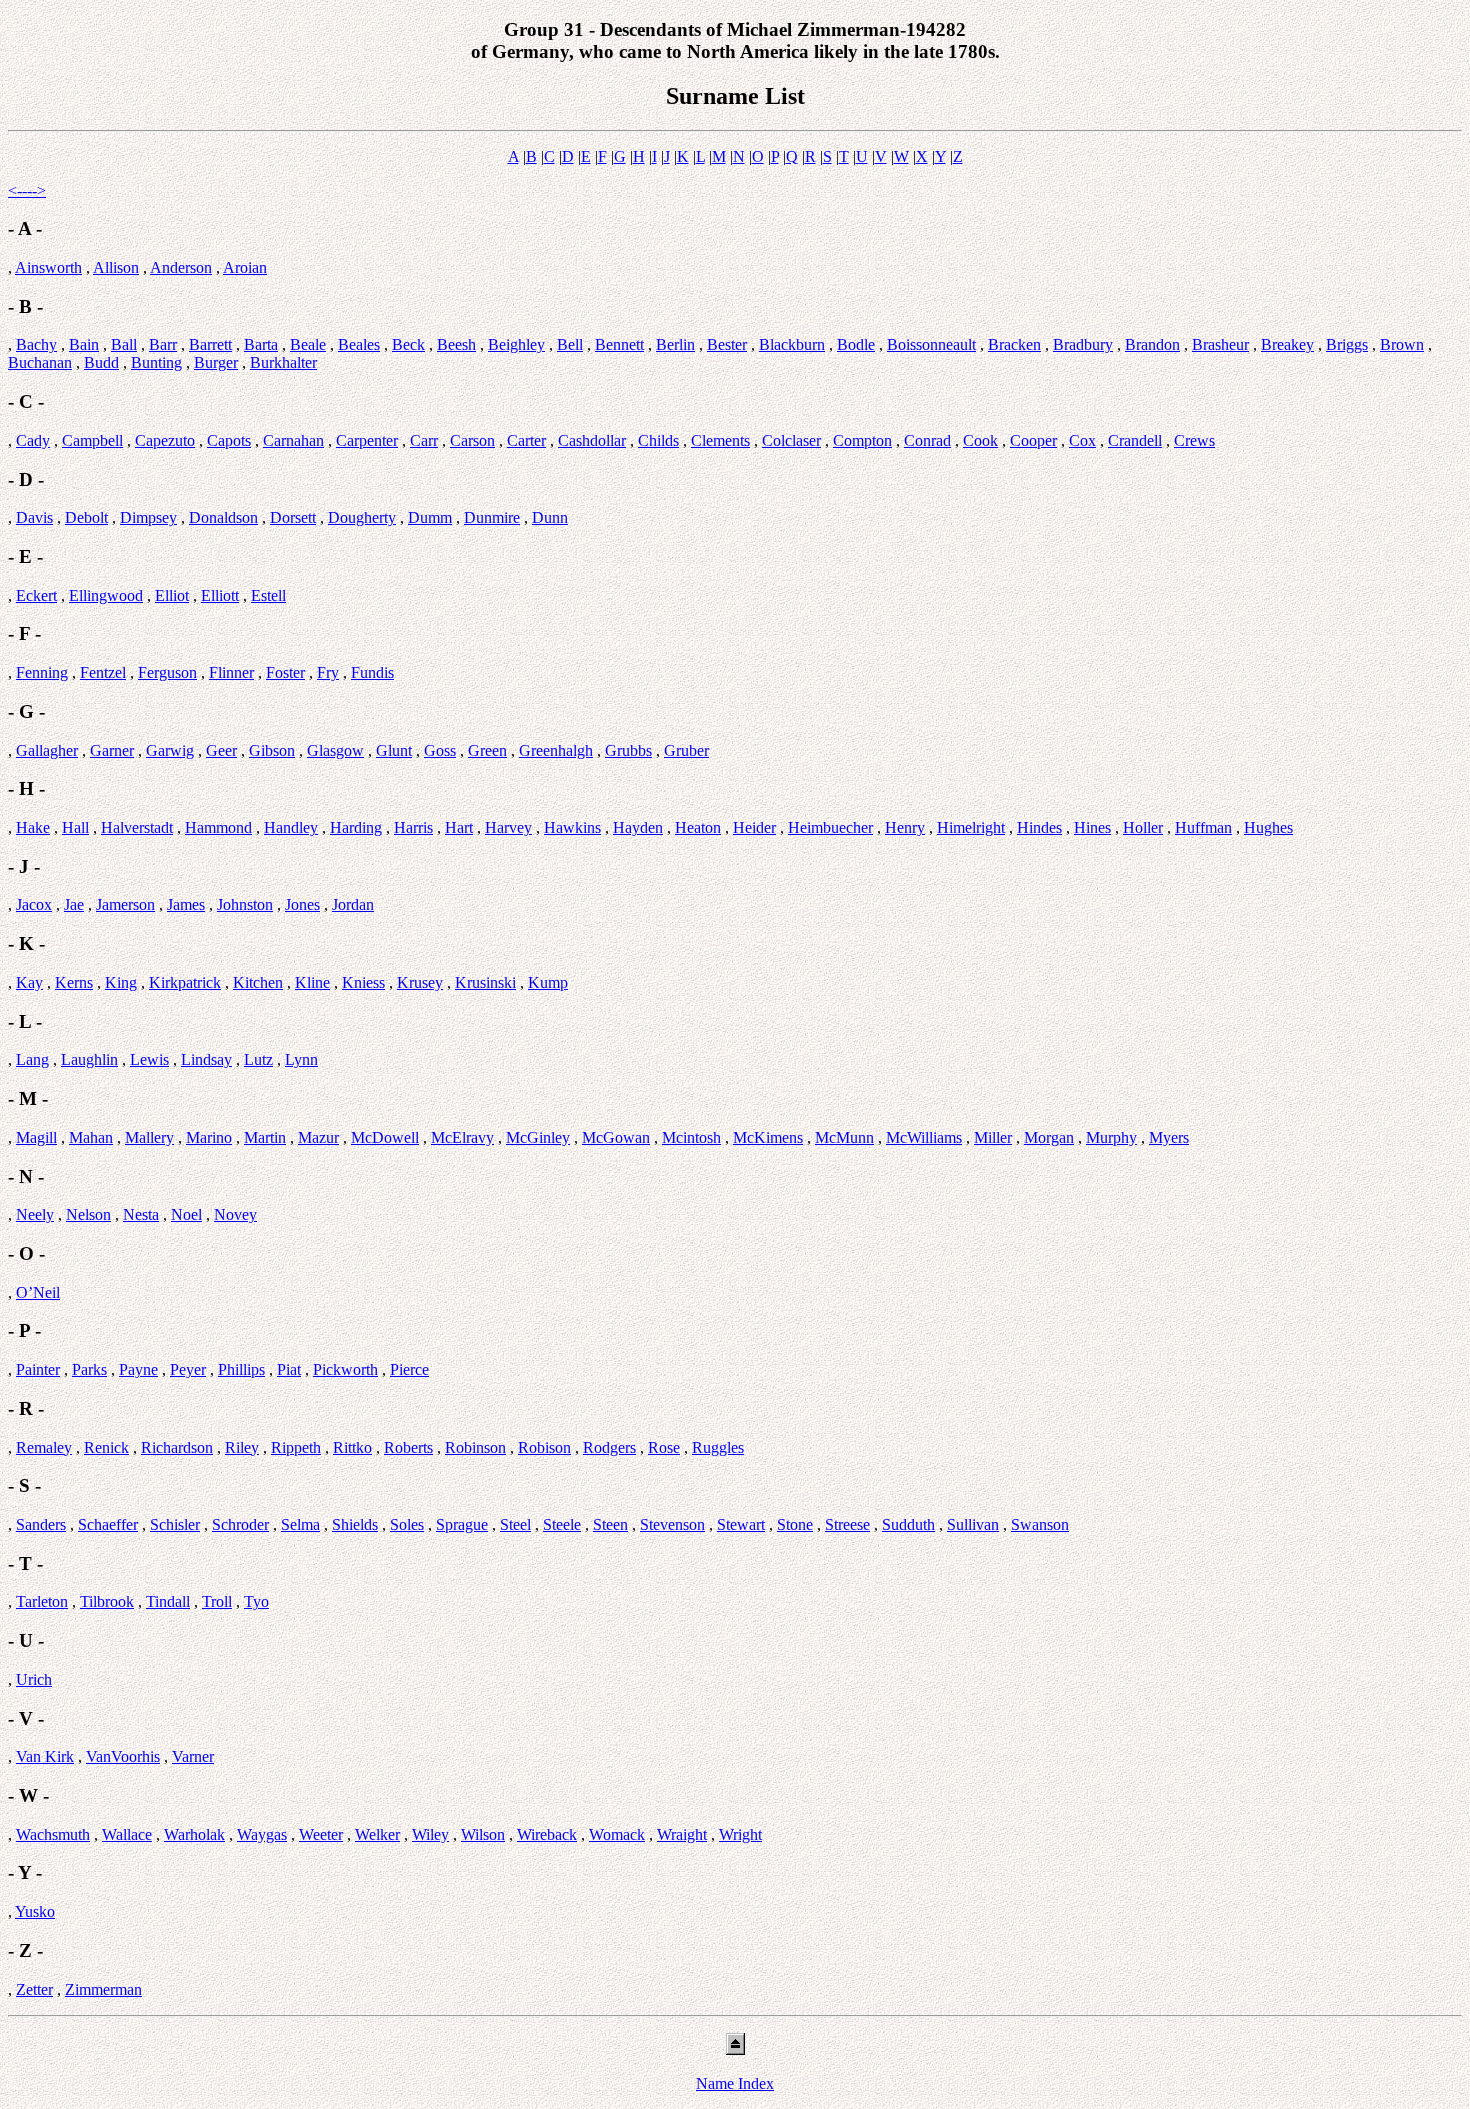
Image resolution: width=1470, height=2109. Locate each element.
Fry (328, 672)
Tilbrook (107, 1601)
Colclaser (791, 440)
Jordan (353, 904)
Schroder (240, 1524)
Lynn (301, 1059)
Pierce (409, 1369)
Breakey (1287, 344)
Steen (610, 1524)
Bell (570, 344)
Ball (124, 344)
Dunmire (492, 517)
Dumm (430, 517)
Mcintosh (691, 1137)
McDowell (385, 1137)
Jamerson (125, 904)
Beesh (456, 344)
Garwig (170, 750)
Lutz (258, 1059)
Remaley (44, 1447)
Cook (980, 440)
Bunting (156, 362)
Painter (38, 1369)
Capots (229, 440)
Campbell (92, 440)
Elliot (172, 595)
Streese (847, 1524)
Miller (993, 1137)
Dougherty (362, 517)
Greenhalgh (556, 750)
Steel (515, 1524)
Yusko (35, 1911)
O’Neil (38, 1292)
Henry (905, 827)
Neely (35, 1214)
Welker (377, 1834)
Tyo (256, 1601)
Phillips (241, 1369)
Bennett (619, 344)
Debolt (86, 517)
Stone (795, 1524)
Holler (1143, 827)
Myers (1169, 1137)
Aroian (245, 267)
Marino (209, 1137)
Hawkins (572, 827)
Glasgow (335, 750)
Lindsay (206, 1059)
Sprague (462, 1524)
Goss (440, 750)
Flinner (231, 672)
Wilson (483, 1834)
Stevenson (672, 1524)
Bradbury (1083, 344)
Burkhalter (283, 362)
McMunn (844, 1137)
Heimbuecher (830, 827)
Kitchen (258, 982)
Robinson (475, 1447)
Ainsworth (48, 267)
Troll (217, 1601)
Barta (261, 344)
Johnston (245, 904)
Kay (29, 982)
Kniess (363, 982)
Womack (617, 1834)
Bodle (856, 344)
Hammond (218, 827)
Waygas (262, 1834)
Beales (359, 344)
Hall (75, 827)
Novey (235, 1214)
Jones (302, 904)
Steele (562, 1524)
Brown (1402, 344)
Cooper (1033, 440)
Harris (413, 827)
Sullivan (973, 1524)
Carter (526, 440)
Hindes (1039, 827)
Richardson (177, 1447)
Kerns (74, 982)
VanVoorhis (123, 1756)
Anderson (181, 267)
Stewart (741, 1524)
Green (487, 750)
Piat (289, 1369)
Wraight (682, 1834)
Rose (664, 1447)
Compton (862, 440)
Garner (112, 750)
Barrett (210, 344)
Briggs (1347, 344)
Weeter (321, 1834)
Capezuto (165, 440)
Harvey (508, 827)
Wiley (430, 1834)
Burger (216, 362)
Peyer (188, 1369)
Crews (1194, 440)
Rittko (352, 1447)
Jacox (34, 904)
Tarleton (42, 1601)
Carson (472, 440)
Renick (106, 1447)
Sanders (41, 1524)
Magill (36, 1137)
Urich (34, 1679)
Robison (544, 1447)
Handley (291, 827)
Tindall (168, 1601)
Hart (459, 827)
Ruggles (718, 1447)
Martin (265, 1137)
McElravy (462, 1137)
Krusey (420, 982)
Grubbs (628, 750)
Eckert (36, 595)
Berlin (675, 344)
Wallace (127, 1834)
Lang (32, 1059)
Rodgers (609, 1447)
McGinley (538, 1137)
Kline (312, 982)
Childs (658, 440)
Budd (101, 362)
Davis (34, 517)
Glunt (394, 750)
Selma (300, 1524)
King (121, 982)
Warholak (194, 1834)
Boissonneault (931, 344)
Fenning (42, 672)
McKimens (768, 1137)
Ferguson (167, 672)
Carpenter (367, 440)
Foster (285, 672)
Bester (727, 344)
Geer (221, 750)
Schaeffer (108, 1524)
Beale (308, 344)
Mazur (318, 1137)
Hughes (1268, 827)
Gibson (272, 750)
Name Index (735, 2083)
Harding (356, 827)
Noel (186, 1214)
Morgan (1049, 1137)
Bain (84, 344)
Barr (163, 344)
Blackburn (792, 344)
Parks (89, 1369)
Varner (193, 1756)
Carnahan (293, 440)
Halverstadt (137, 827)
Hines (1092, 827)
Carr (424, 440)
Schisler (175, 1524)
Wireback (547, 1834)
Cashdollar (592, 440)
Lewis (149, 1059)
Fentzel (103, 672)
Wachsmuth (53, 1834)
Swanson (1040, 1524)
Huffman (1203, 827)
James (186, 904)
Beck (408, 344)
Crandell (1135, 440)
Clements (720, 440)
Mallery (149, 1137)
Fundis (372, 672)
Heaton (698, 827)
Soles (407, 1524)
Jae (74, 904)
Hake (33, 827)
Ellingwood (106, 595)
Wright (740, 1834)
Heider (754, 827)
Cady (33, 440)
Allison (116, 267)
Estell (268, 595)
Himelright (971, 827)
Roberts (408, 1447)
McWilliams (924, 1137)
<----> (27, 190)
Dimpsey (148, 517)
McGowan (616, 1137)
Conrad (927, 440)
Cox (1082, 440)
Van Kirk (45, 1756)
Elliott (220, 595)
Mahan (91, 1137)
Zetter (34, 1989)
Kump (548, 982)
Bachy (36, 344)
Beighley (516, 344)
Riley (242, 1447)
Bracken (1014, 344)
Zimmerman (103, 1989)
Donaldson (223, 517)
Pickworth (345, 1369)
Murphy (1111, 1137)
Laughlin (89, 1059)
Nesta (141, 1214)
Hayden (638, 827)
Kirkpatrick (185, 982)
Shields (355, 1524)
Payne (138, 1369)
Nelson (88, 1214)
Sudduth (908, 1524)
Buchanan (40, 362)
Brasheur (1220, 344)
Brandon (1152, 344)
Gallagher (47, 750)
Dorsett (293, 517)
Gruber (686, 750)
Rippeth (296, 1447)
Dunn (550, 517)
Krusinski (485, 982)
